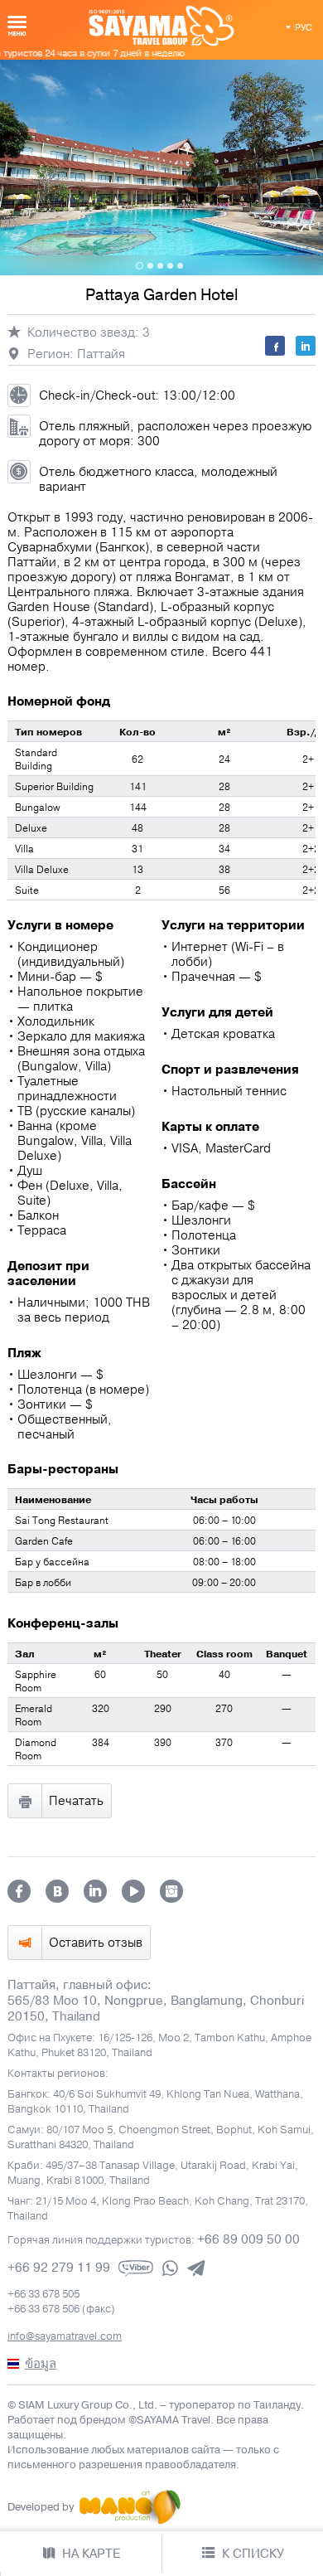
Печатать (76, 1801)
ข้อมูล (41, 2364)
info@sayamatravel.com (65, 2336)
